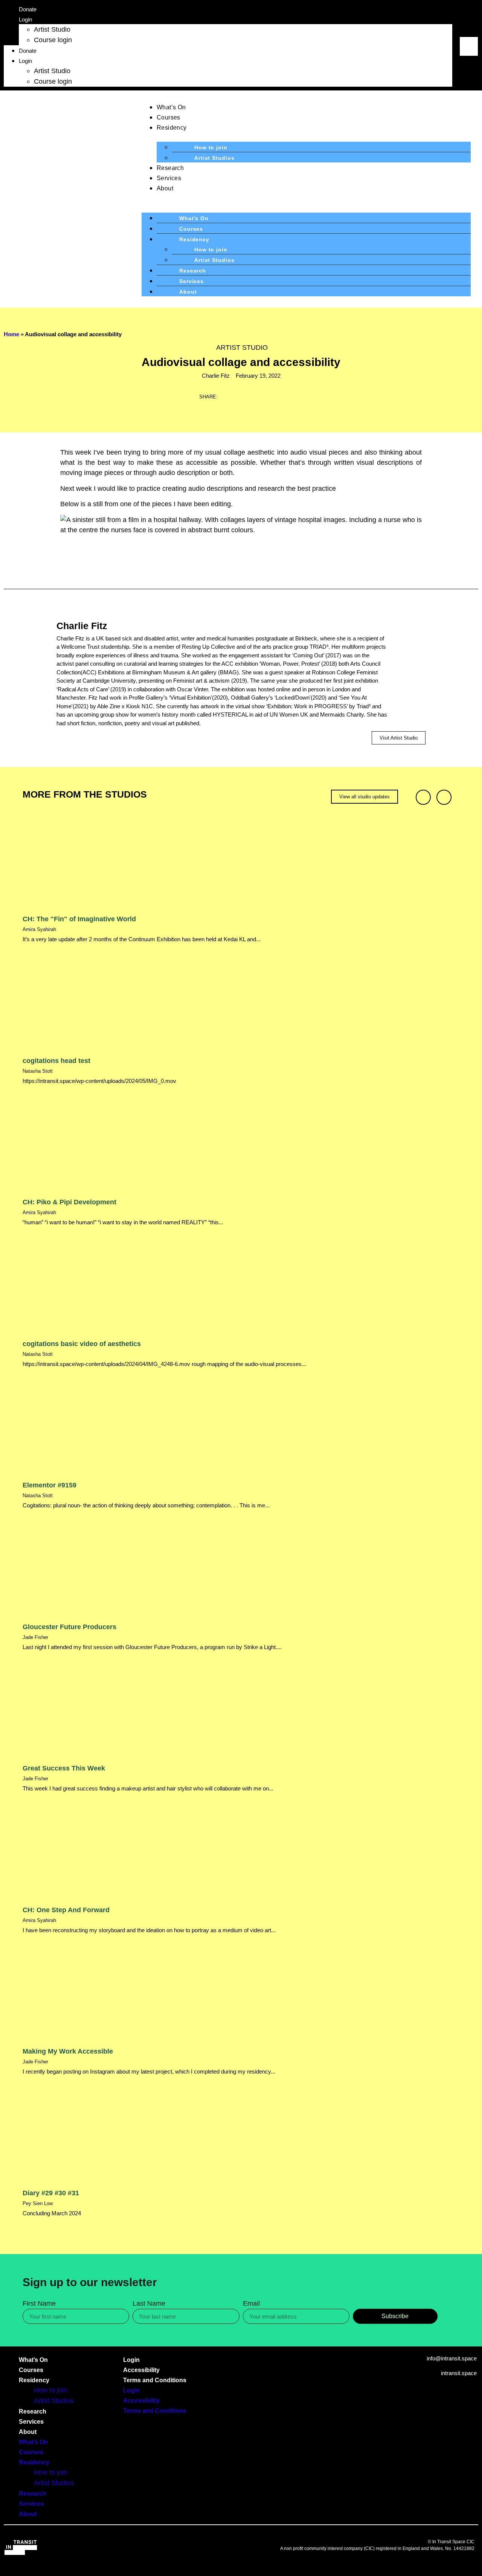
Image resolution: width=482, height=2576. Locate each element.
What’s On (171, 107)
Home (11, 334)
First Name (39, 2304)
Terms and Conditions (155, 2380)
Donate (28, 9)
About (165, 188)
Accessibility (141, 2370)
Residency (172, 128)
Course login (53, 40)
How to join (211, 147)
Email (251, 2304)
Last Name (149, 2304)
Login (25, 19)
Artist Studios (214, 158)
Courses (169, 117)
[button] (469, 32)
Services (169, 178)
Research (170, 168)
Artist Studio (52, 29)
